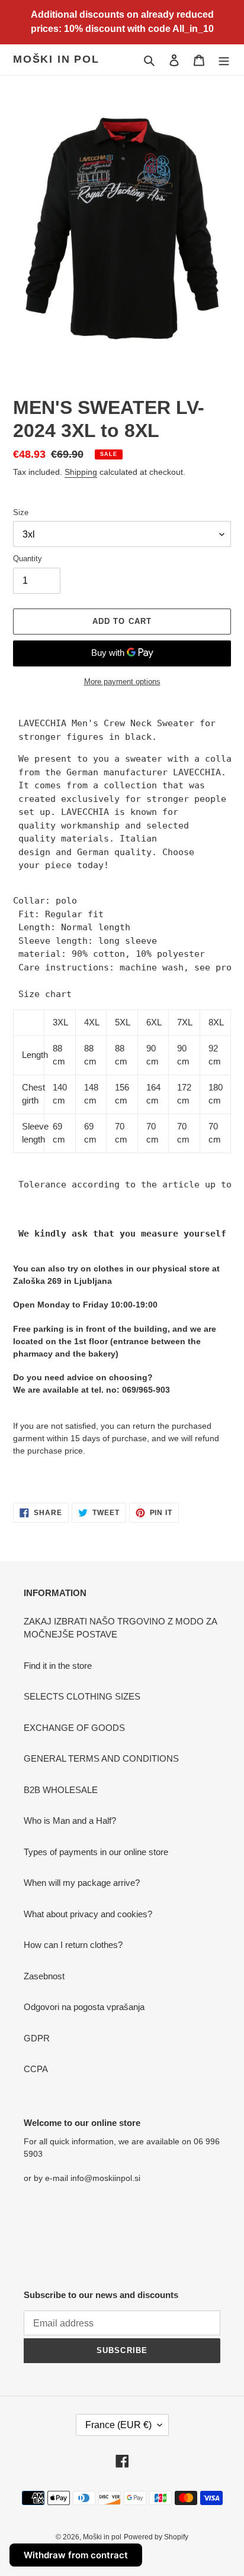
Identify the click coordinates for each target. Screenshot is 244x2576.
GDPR (37, 2038)
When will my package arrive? (82, 1883)
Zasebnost (44, 1976)
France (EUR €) (118, 2425)
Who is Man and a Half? (70, 1821)
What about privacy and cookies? (88, 1914)
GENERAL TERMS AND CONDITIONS (101, 1758)
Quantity (28, 559)
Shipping (81, 472)
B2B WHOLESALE (61, 1790)
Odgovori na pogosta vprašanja (84, 2007)
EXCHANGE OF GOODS (74, 1728)
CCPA (36, 2069)
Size (21, 512)
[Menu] (224, 60)
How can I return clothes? (73, 1945)
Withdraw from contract (76, 2555)
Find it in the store (58, 1666)
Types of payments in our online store (96, 1852)
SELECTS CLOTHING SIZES (82, 1696)
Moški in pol (56, 59)
